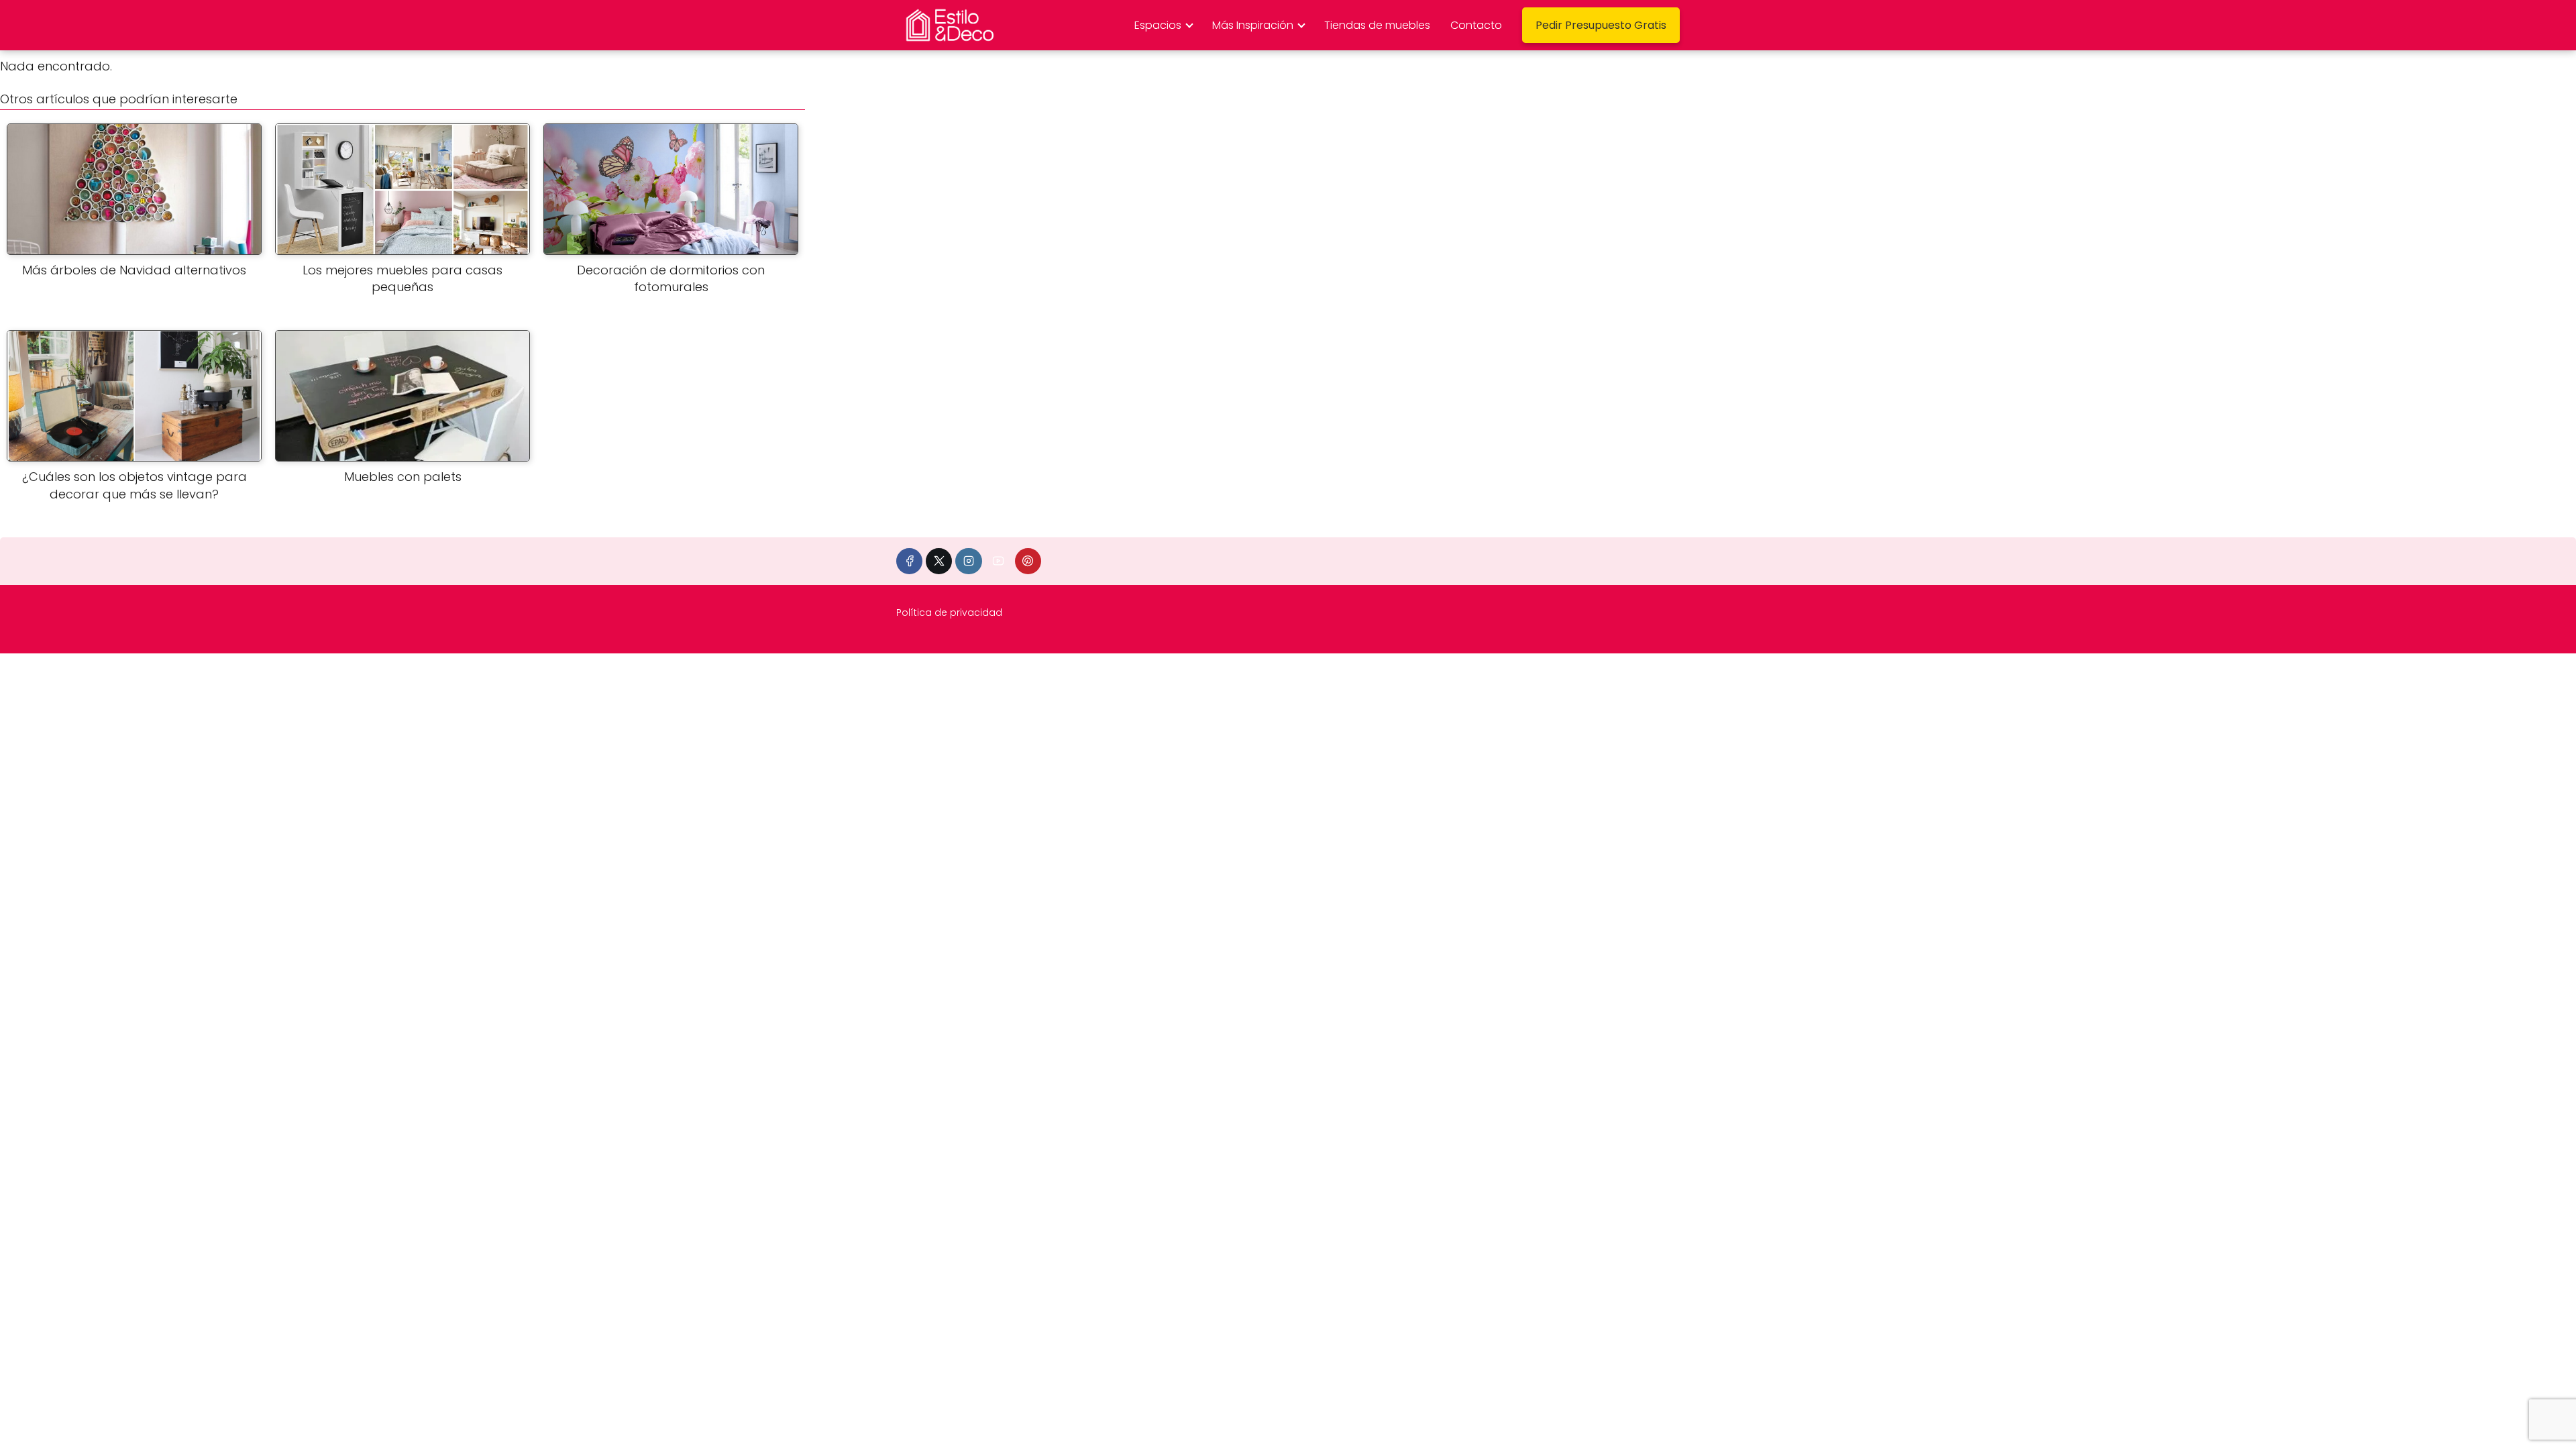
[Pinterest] (1028, 561)
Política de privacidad (949, 612)
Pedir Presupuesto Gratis (1601, 25)
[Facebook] (909, 561)
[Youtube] (999, 561)
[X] (939, 561)
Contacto (1476, 25)
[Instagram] (968, 561)
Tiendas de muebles (1377, 25)
